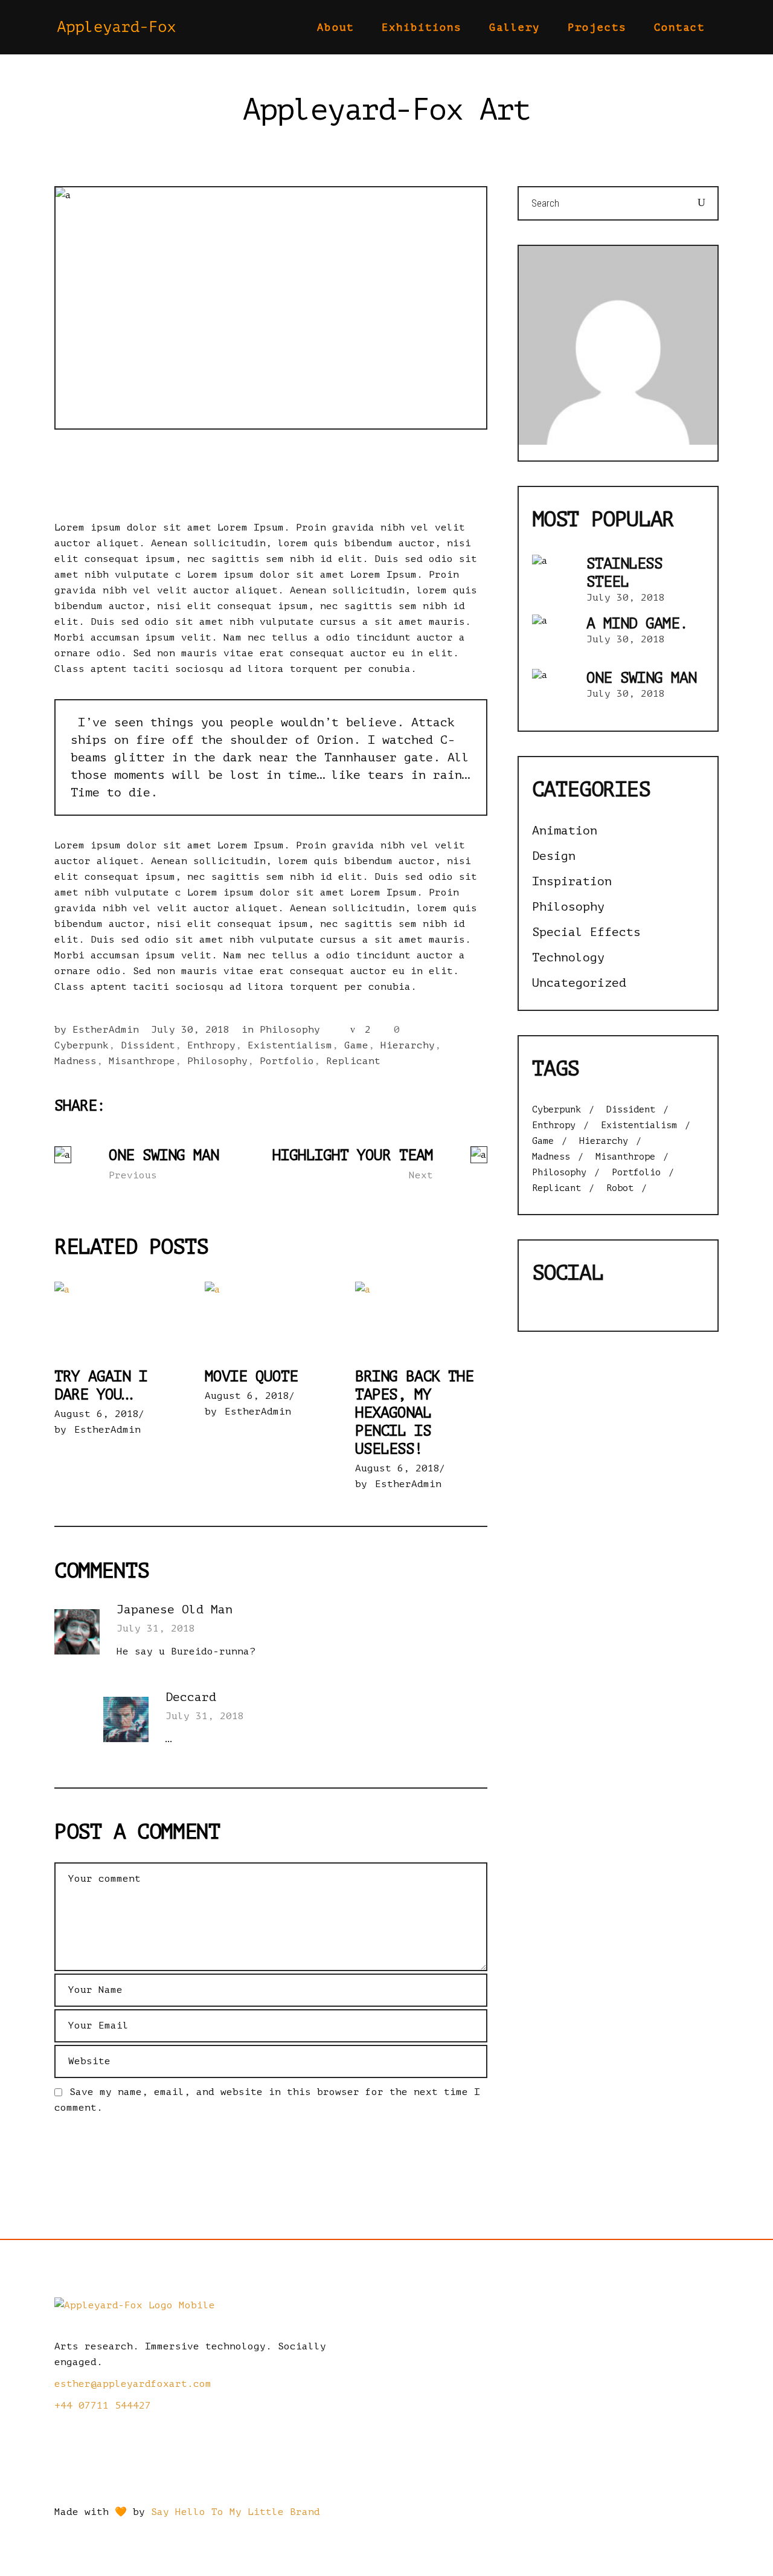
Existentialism (290, 1045)
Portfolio (287, 1061)
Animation (565, 831)
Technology (568, 957)
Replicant (353, 1061)
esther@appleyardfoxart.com (133, 2384)
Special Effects (586, 932)
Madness (75, 1061)
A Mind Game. (637, 624)
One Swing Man (641, 678)
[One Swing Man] (553, 690)
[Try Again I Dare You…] (120, 1319)
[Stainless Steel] (553, 576)
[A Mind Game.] (553, 636)
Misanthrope (142, 1061)
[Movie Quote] (271, 1319)
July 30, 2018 (190, 1030)
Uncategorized (579, 983)
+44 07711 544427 (103, 2406)
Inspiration (572, 881)
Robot (620, 1189)
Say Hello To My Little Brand (236, 2512)
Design (554, 856)
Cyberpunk (82, 1045)
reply (471, 1611)
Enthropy (211, 1045)
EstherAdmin (106, 1030)
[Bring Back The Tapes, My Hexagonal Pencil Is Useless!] (421, 1319)
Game (356, 1045)
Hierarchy (408, 1045)
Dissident (148, 1045)
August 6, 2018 (97, 1414)
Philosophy (290, 1030)
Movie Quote (251, 1377)
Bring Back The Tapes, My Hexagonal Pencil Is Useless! (414, 1413)
